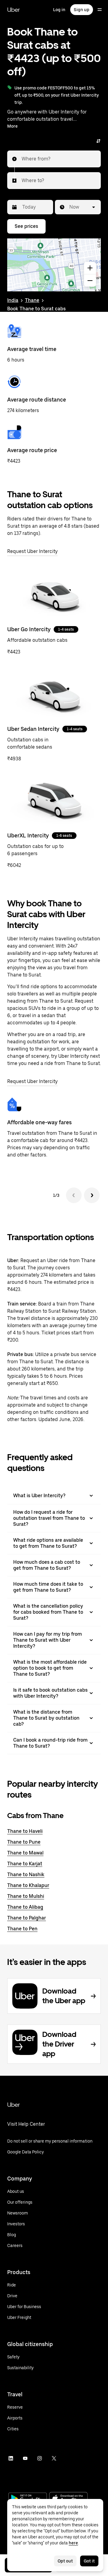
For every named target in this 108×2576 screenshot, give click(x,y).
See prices (26, 226)
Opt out (65, 2561)
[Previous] (74, 1195)
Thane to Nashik (26, 1875)
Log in (59, 10)
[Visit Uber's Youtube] (25, 2458)
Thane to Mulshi (26, 1896)
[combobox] (22, 159)
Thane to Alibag (25, 1907)
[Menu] (100, 10)
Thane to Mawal (25, 1853)
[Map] (54, 265)
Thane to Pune (24, 1842)
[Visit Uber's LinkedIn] (11, 2458)
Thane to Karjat (25, 1864)
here (73, 2543)
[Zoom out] (90, 281)
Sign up (82, 10)
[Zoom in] (90, 268)
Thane (32, 300)
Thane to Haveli (25, 1831)
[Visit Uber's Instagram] (40, 2458)
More (12, 126)
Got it (89, 2561)
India (13, 300)
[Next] (92, 1195)
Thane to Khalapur (28, 1885)
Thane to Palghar (27, 1918)
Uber (13, 10)
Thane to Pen (22, 1929)
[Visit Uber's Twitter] (54, 2458)
